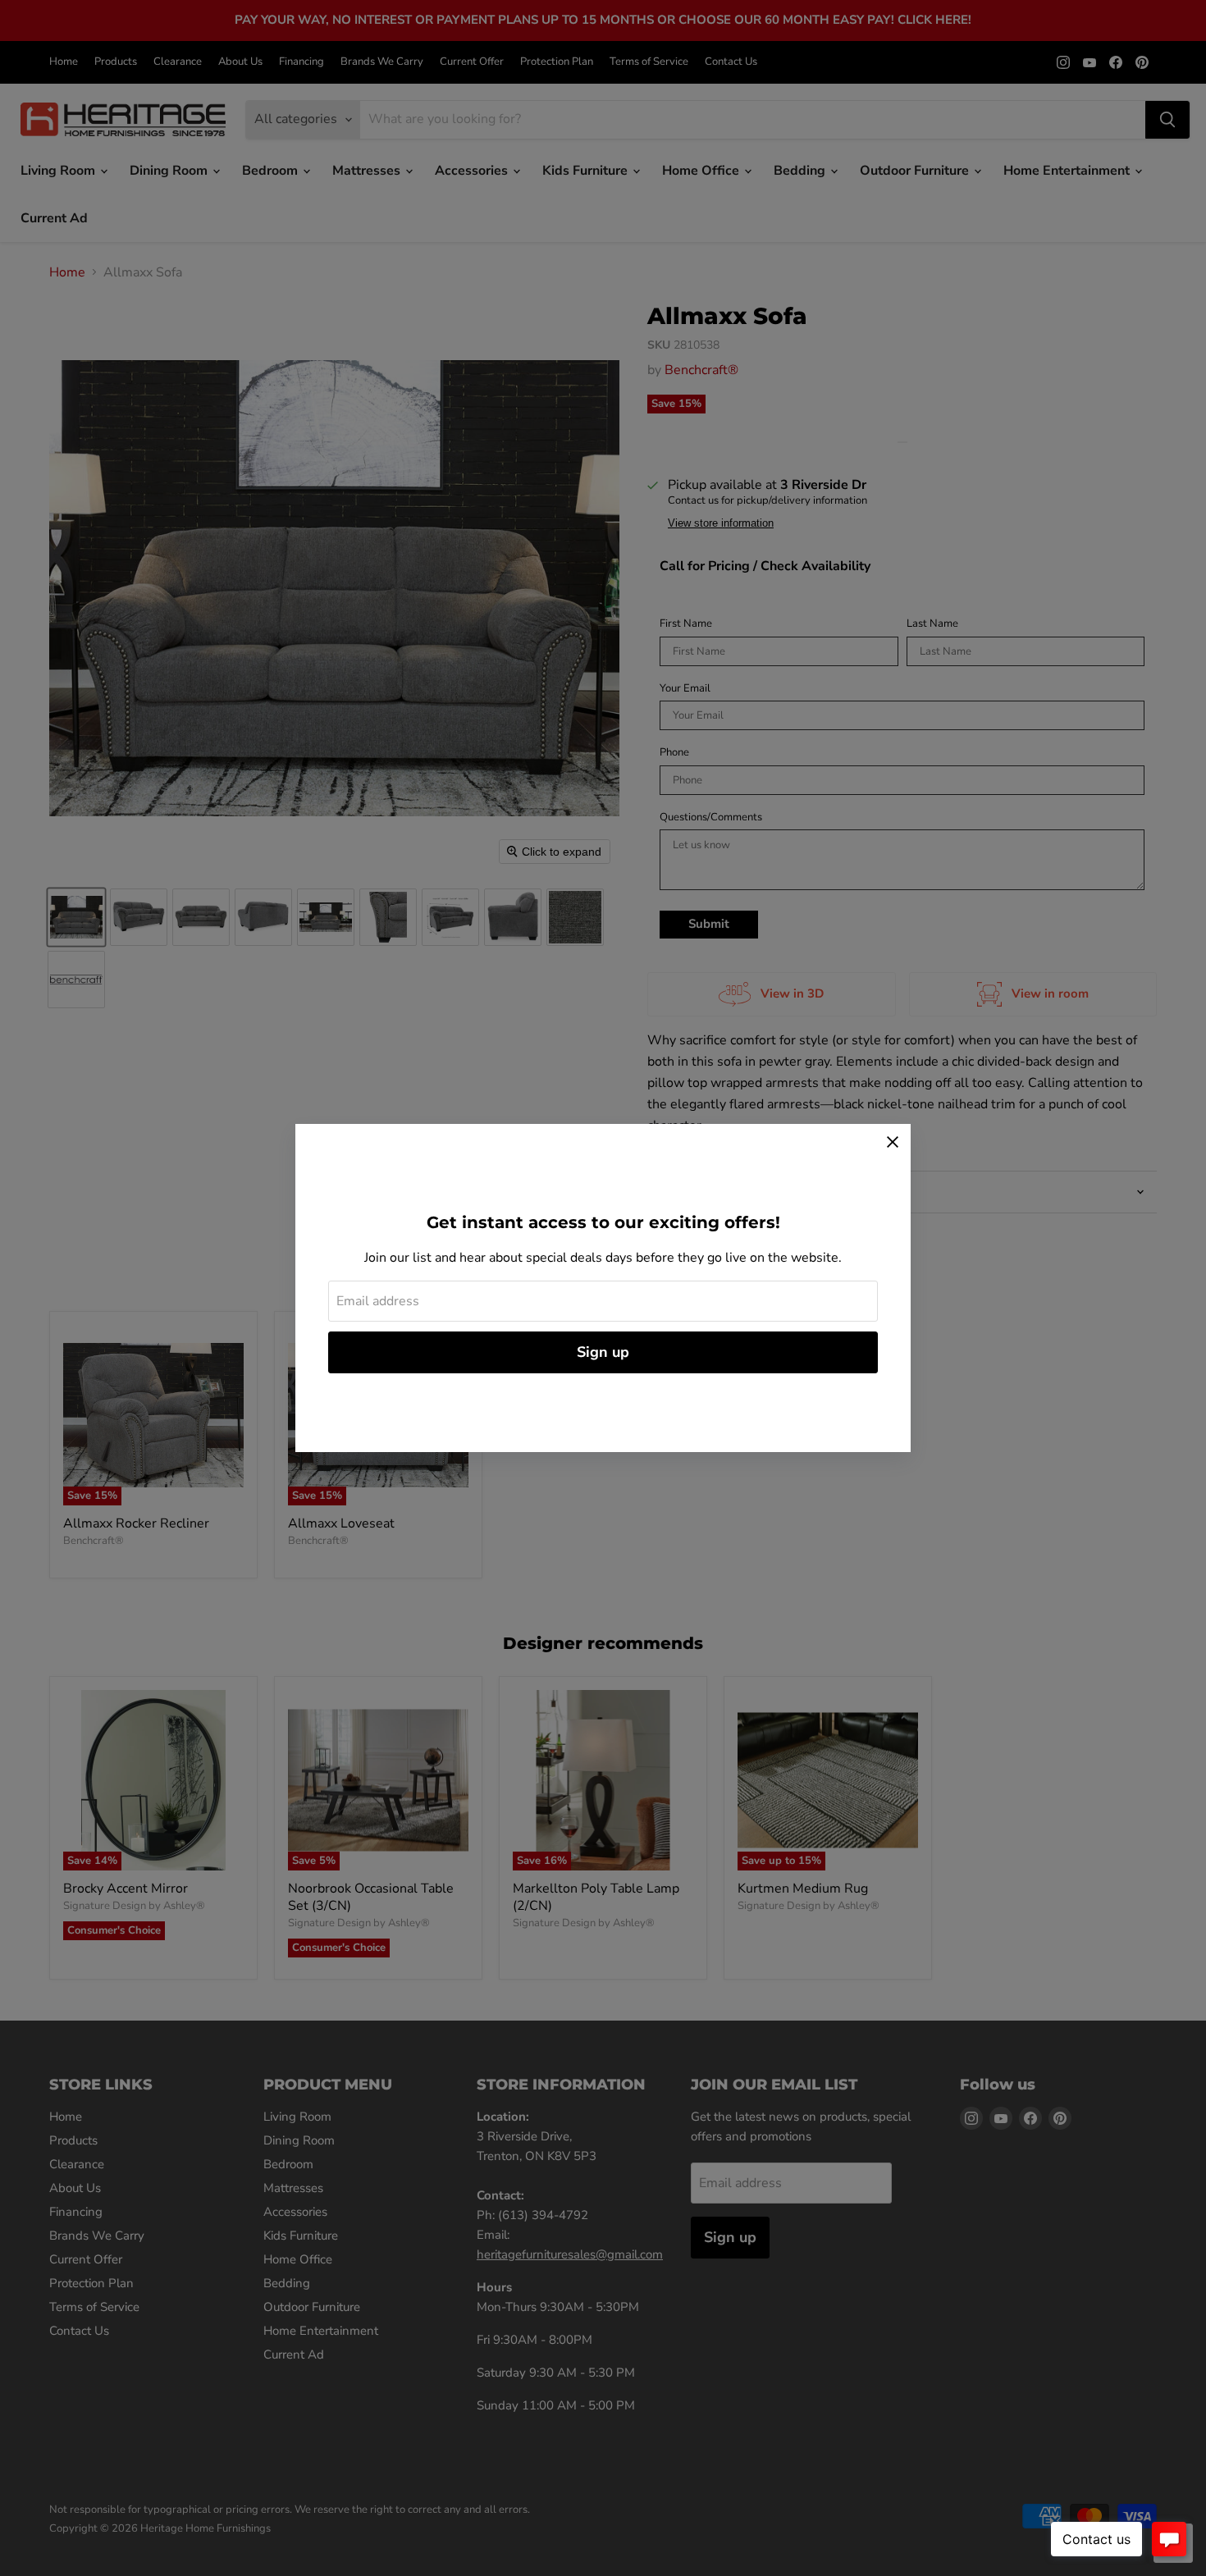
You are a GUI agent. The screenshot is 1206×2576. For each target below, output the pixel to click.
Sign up (603, 1352)
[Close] (893, 1142)
